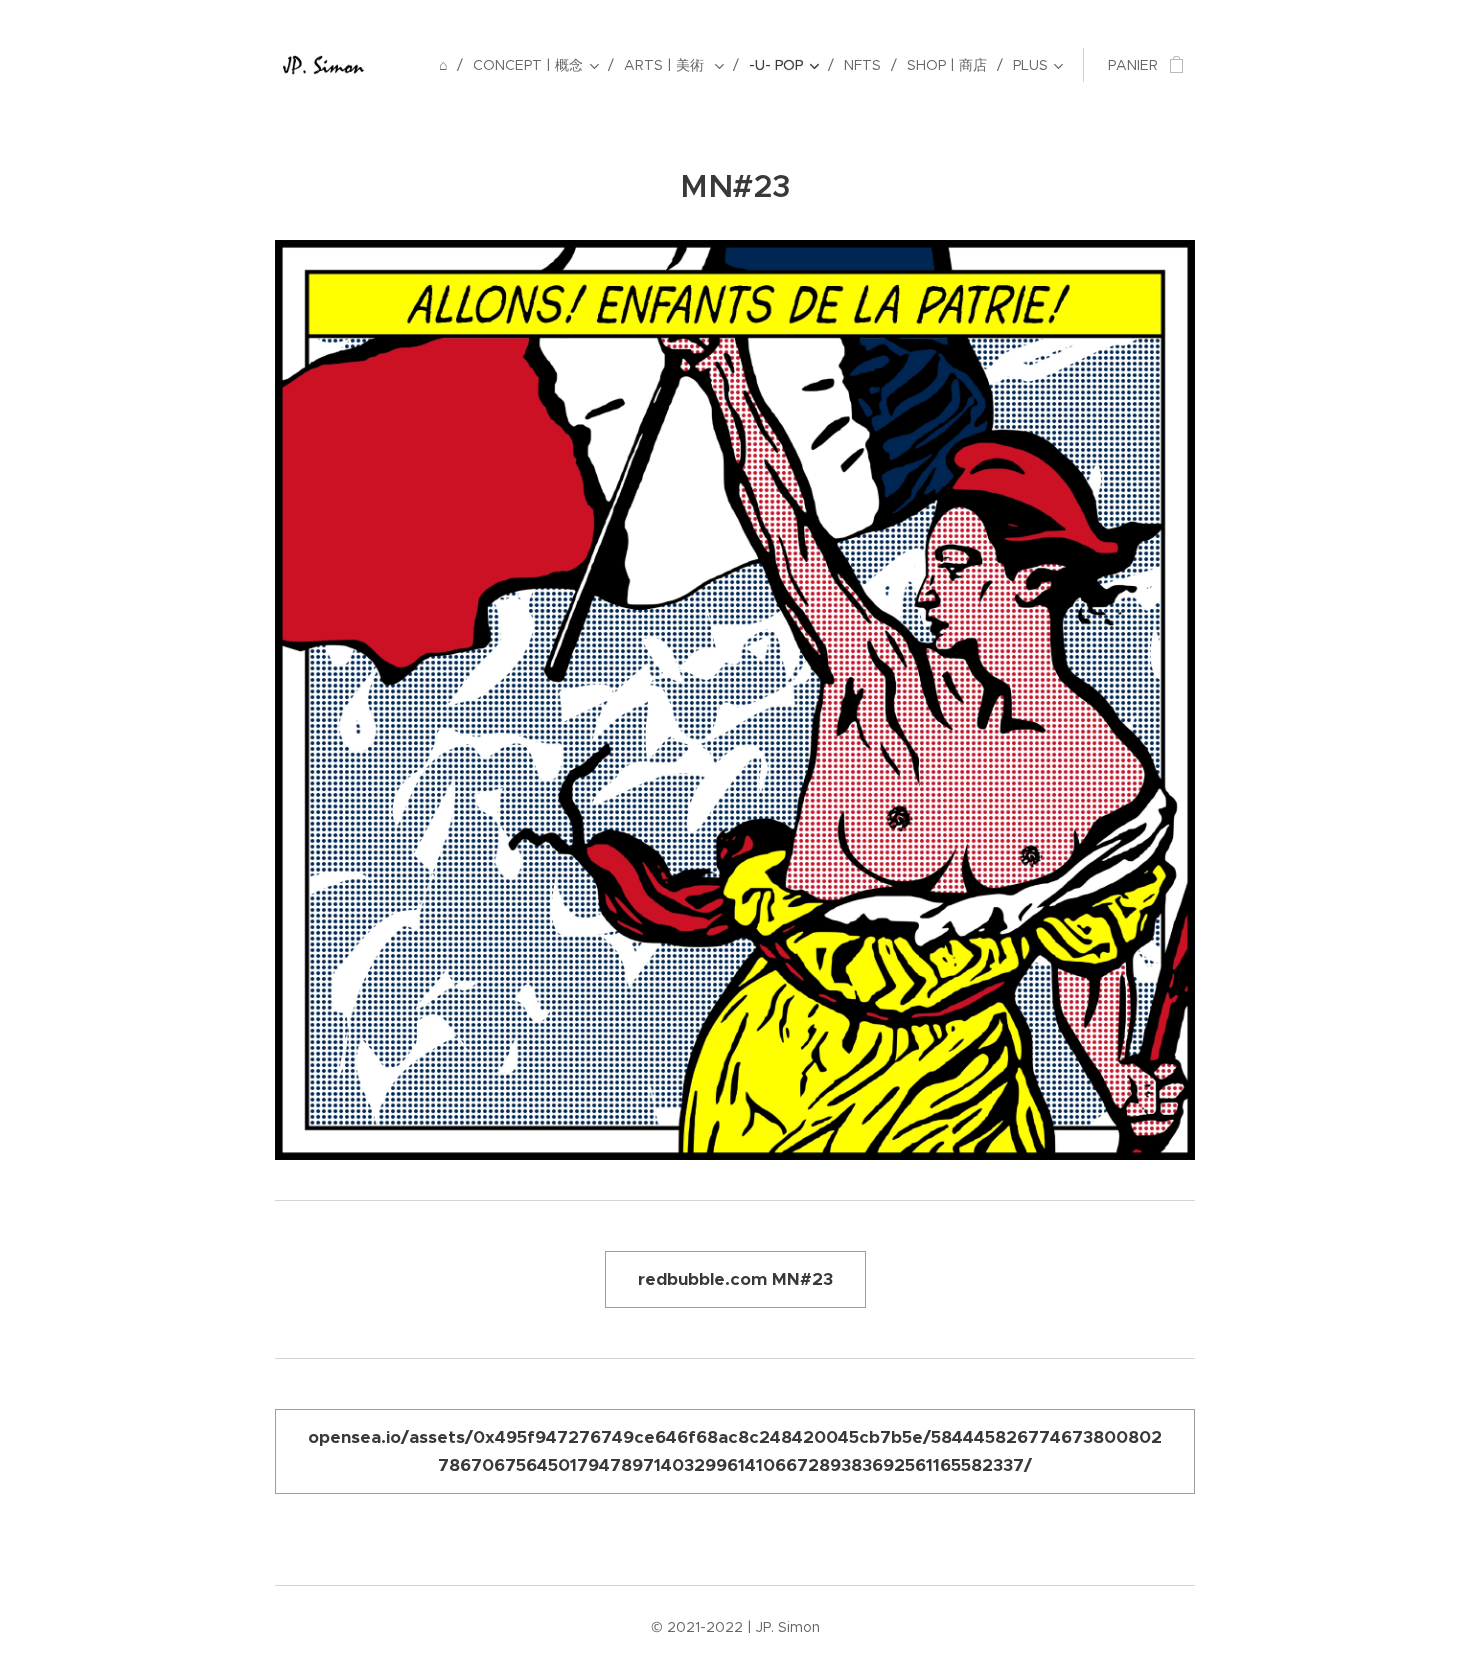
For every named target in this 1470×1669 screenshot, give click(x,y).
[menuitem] (448, 65)
